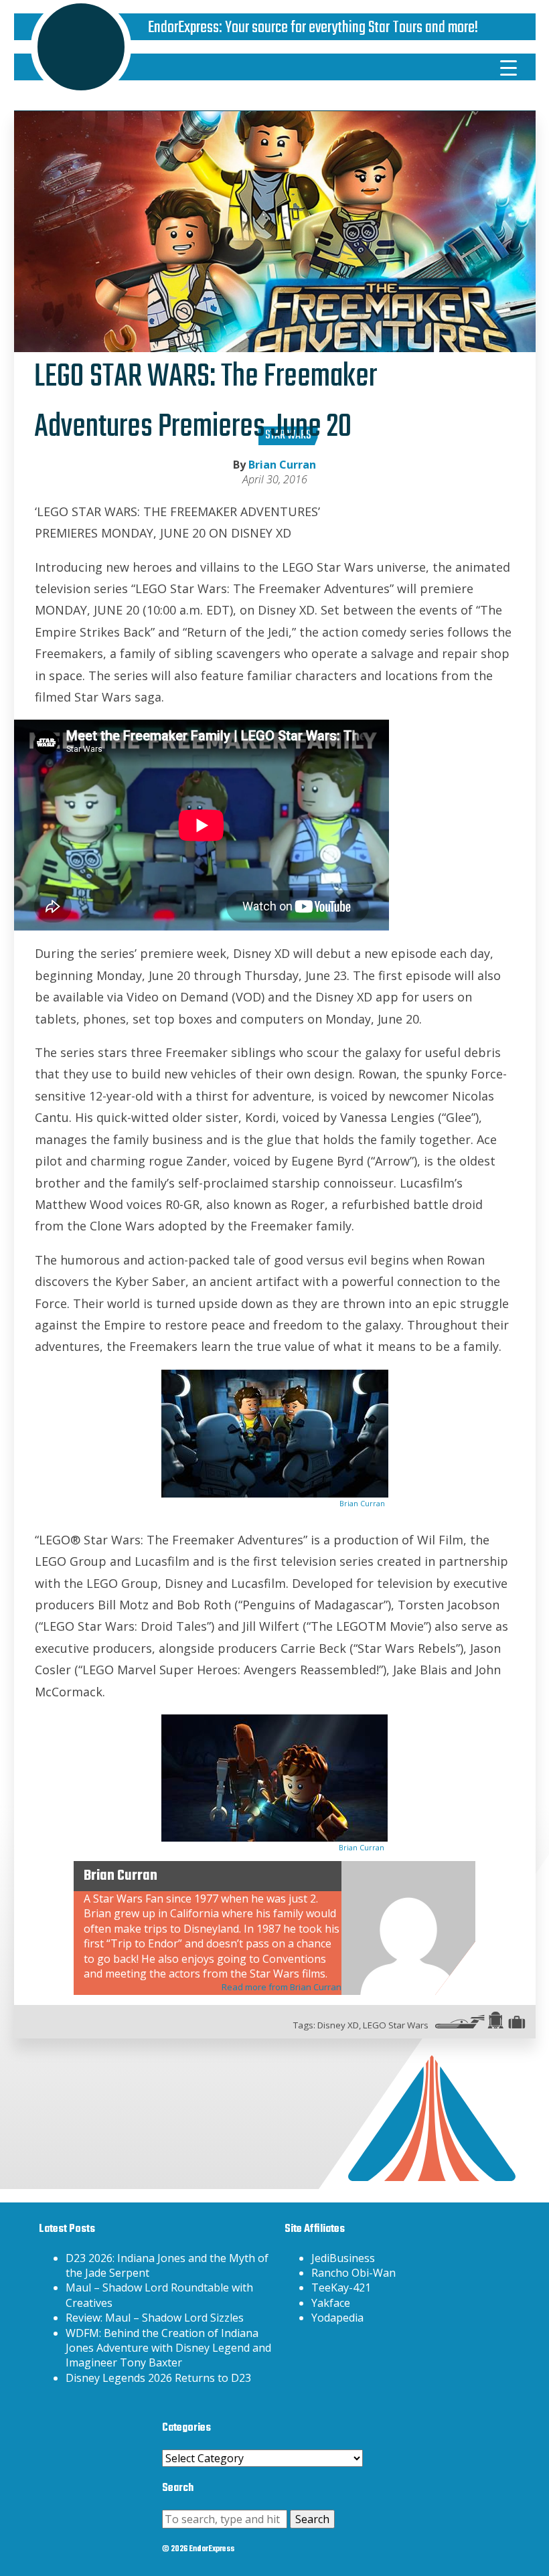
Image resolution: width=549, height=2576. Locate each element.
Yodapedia (337, 2318)
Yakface (331, 2303)
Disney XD (338, 2025)
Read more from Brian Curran (282, 1987)
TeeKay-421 (341, 2287)
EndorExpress (183, 28)
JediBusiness (343, 2258)
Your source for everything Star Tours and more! (351, 28)
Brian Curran (282, 465)
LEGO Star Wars (396, 2025)
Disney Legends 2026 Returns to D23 (158, 2378)
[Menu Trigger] (508, 67)
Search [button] (312, 2519)
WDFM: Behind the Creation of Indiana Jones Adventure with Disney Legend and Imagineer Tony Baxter (168, 2348)
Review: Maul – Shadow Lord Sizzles (155, 2318)
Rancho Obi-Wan (354, 2273)
